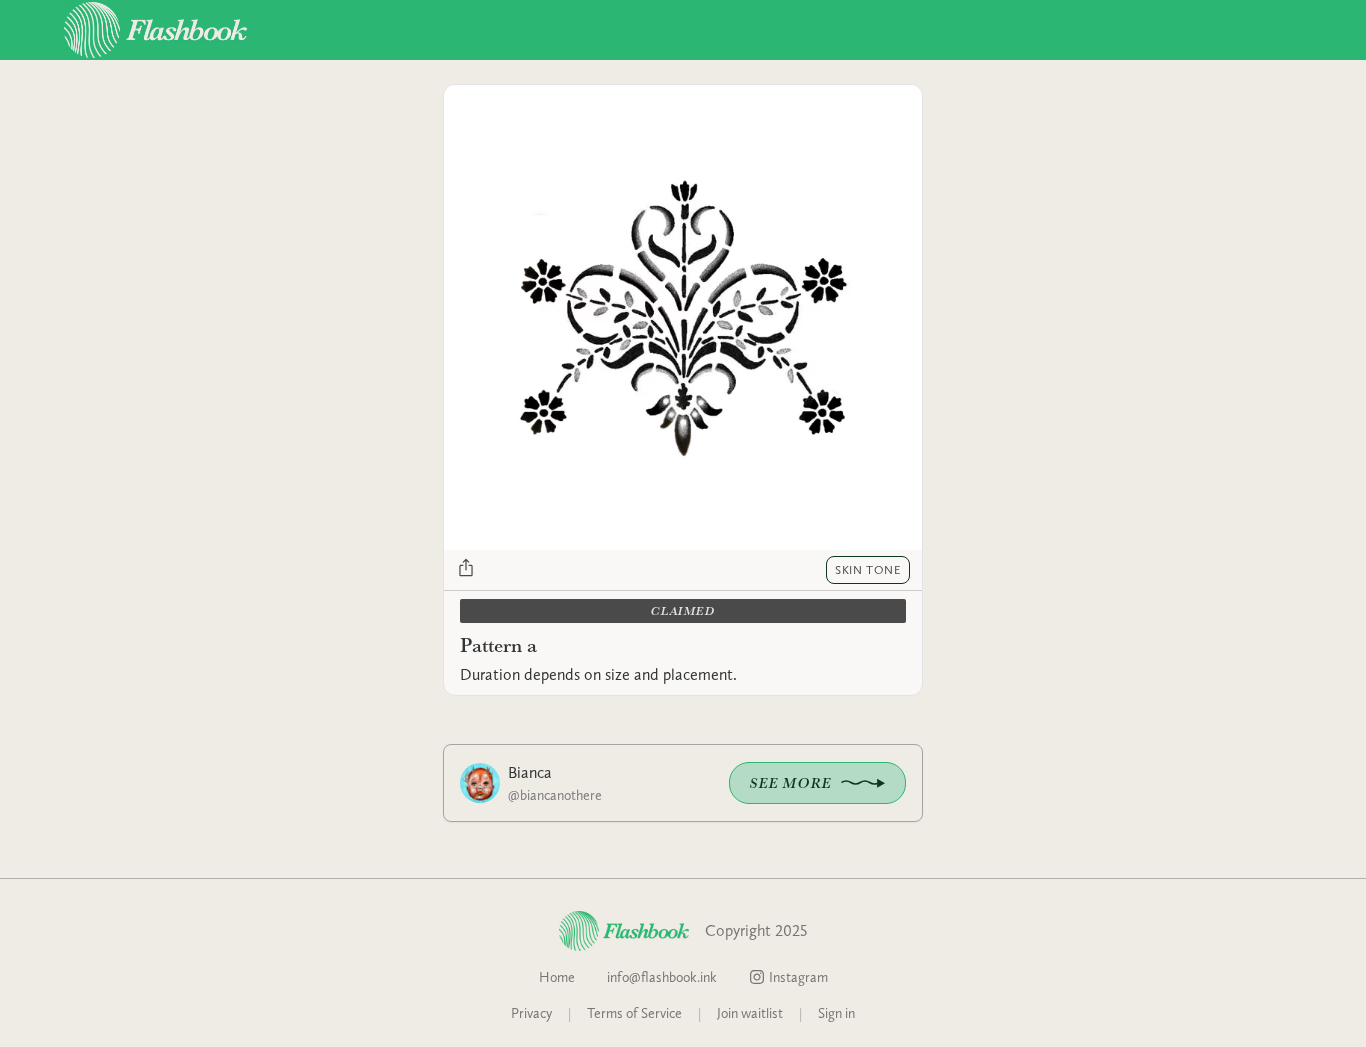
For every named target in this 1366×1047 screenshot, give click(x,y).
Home (557, 977)
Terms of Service (634, 1013)
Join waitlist (750, 1013)
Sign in (836, 1013)
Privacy (531, 1013)
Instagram (798, 977)
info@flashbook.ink (662, 977)
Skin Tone (868, 570)
